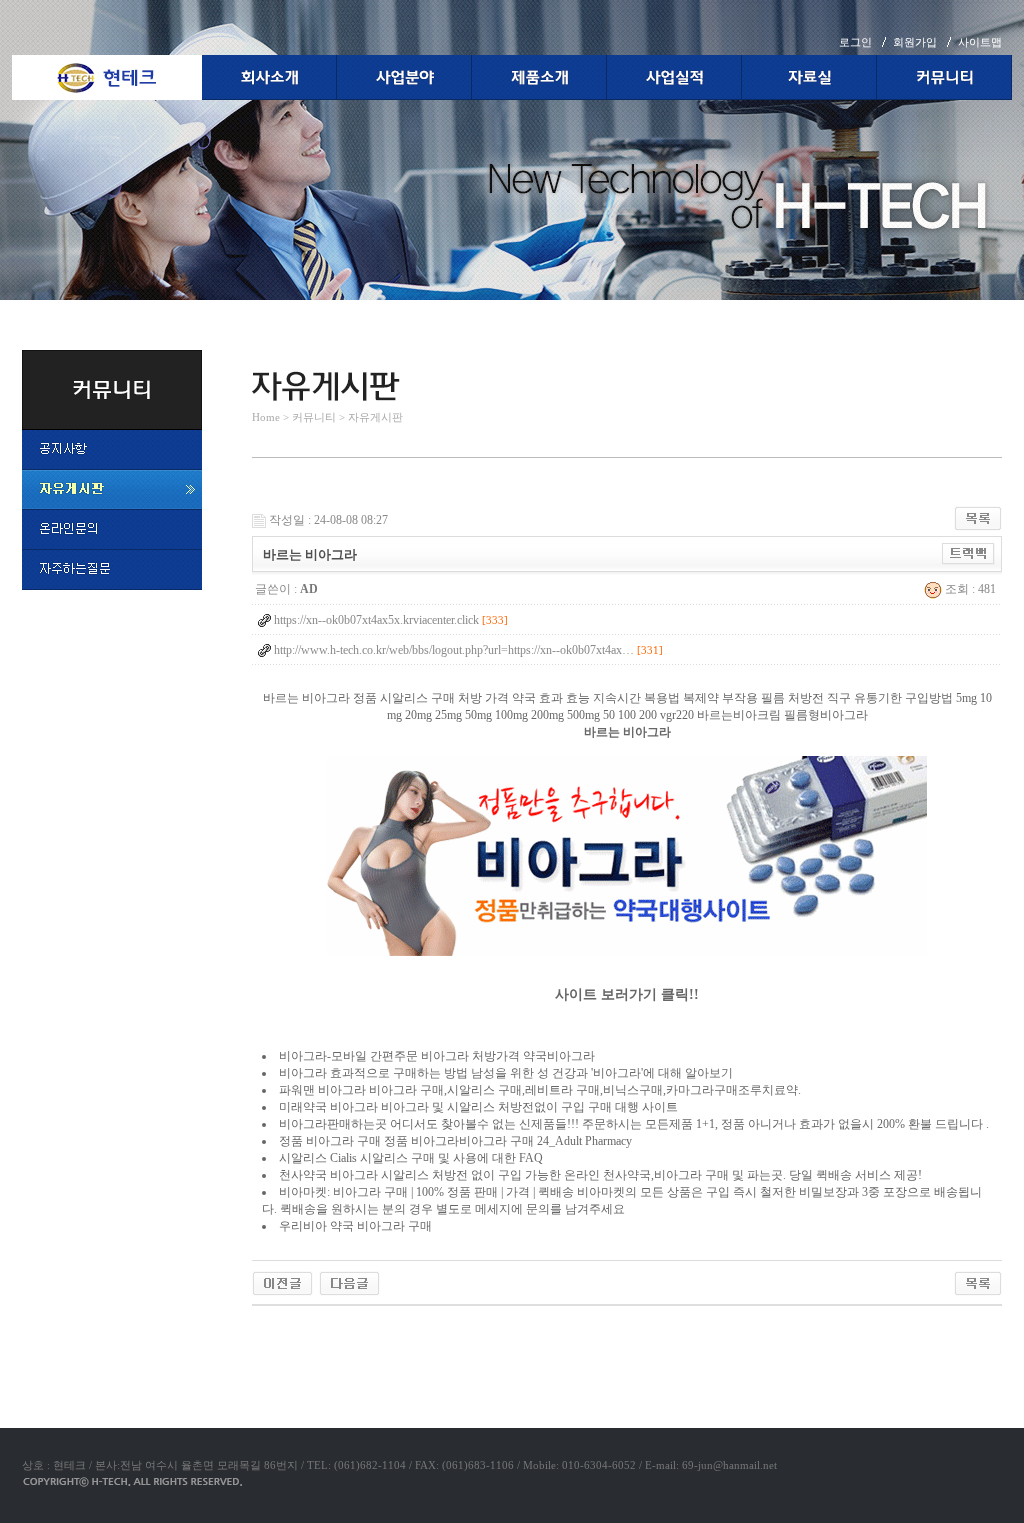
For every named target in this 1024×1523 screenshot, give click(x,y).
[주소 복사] (968, 553)
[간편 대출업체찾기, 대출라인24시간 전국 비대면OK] (282, 1282)
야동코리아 (282, 1329)
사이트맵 (980, 42)
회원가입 (915, 42)
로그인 (855, 42)
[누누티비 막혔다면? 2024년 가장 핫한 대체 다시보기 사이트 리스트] (349, 1282)
